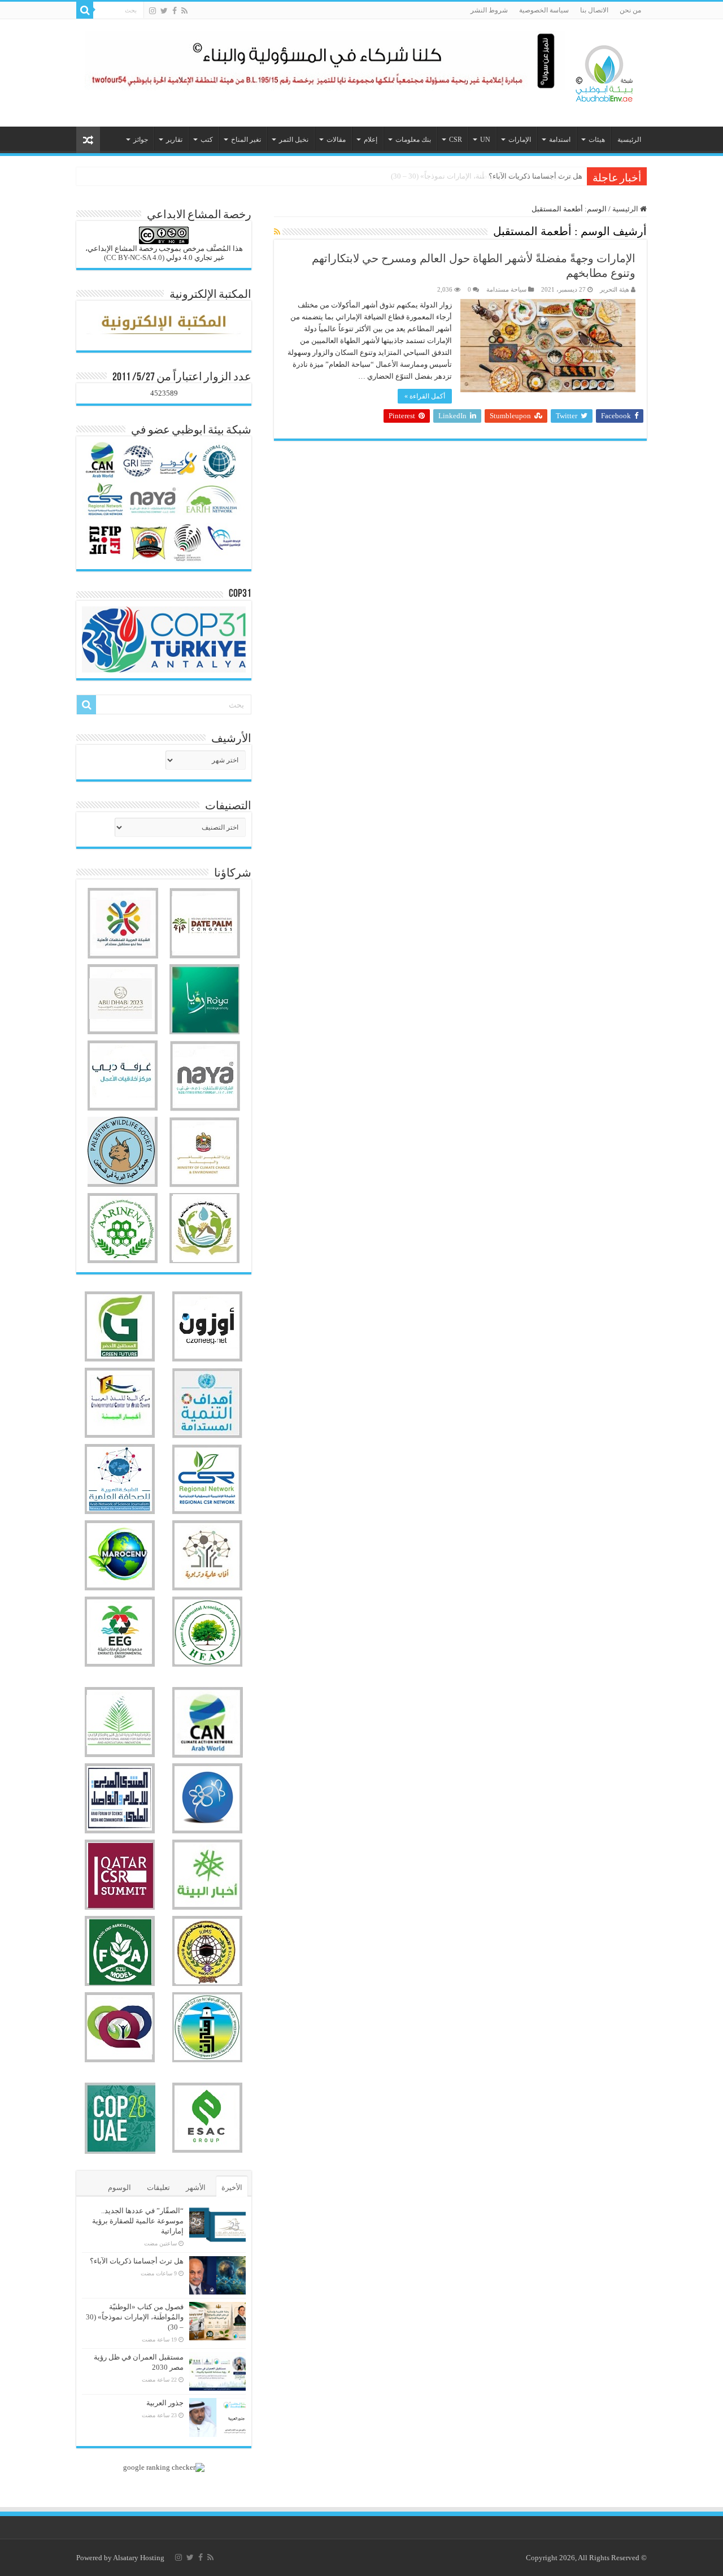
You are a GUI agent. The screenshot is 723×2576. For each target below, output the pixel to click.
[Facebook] (175, 11)
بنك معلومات (413, 140)
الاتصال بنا (594, 10)
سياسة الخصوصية (544, 10)
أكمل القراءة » (425, 396)
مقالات (336, 140)
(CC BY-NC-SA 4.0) (134, 257)
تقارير (174, 140)
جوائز (141, 140)
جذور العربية (165, 2403)
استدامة (560, 140)
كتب (207, 140)
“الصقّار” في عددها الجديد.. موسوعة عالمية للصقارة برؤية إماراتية (138, 2221)
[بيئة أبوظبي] (604, 71)
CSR (456, 140)
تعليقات (158, 2187)
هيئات (597, 140)
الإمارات (520, 140)
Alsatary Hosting (139, 2558)
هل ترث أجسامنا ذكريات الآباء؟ (137, 2261)
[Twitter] (164, 11)
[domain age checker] (164, 2467)
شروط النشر (489, 10)
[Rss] (184, 11)
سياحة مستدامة (506, 289)
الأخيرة (232, 2187)
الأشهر (196, 2187)
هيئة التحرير (615, 289)
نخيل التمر (294, 140)
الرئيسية (629, 140)
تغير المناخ (246, 140)
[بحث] (85, 10)
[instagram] (153, 11)
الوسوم (119, 2187)
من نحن (630, 10)
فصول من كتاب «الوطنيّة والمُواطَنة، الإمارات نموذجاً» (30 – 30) (487, 176)
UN (485, 140)
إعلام (371, 140)
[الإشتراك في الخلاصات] (277, 232)
